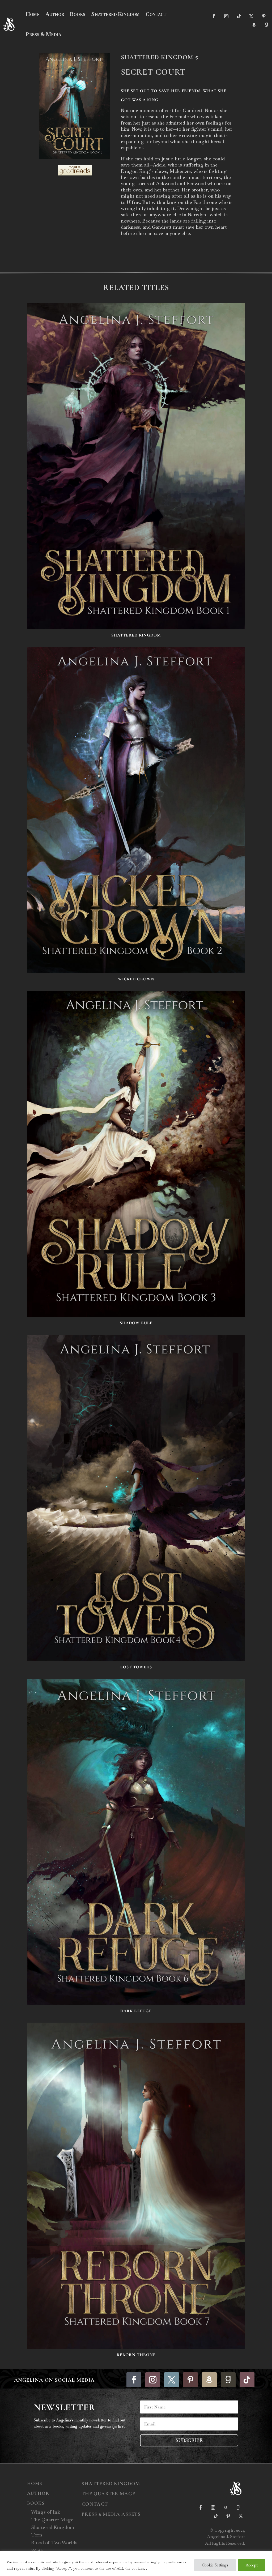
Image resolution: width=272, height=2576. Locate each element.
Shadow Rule (136, 1323)
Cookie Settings (215, 2565)
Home (33, 14)
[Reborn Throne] (136, 2186)
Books (78, 14)
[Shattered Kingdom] (136, 466)
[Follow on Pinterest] (264, 16)
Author (55, 14)
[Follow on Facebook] (214, 16)
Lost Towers (136, 1667)
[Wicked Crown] (136, 810)
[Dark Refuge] (136, 1842)
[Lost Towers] (136, 1498)
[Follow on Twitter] (251, 16)
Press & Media (43, 34)
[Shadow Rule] (136, 1154)
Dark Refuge (136, 2011)
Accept (252, 2565)
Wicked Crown (136, 979)
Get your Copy (146, 255)
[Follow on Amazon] (254, 25)
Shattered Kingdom (115, 14)
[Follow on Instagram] (226, 16)
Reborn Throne (136, 2355)
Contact (156, 14)
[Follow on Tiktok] (239, 16)
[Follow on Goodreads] (266, 25)
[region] (136, 2563)
